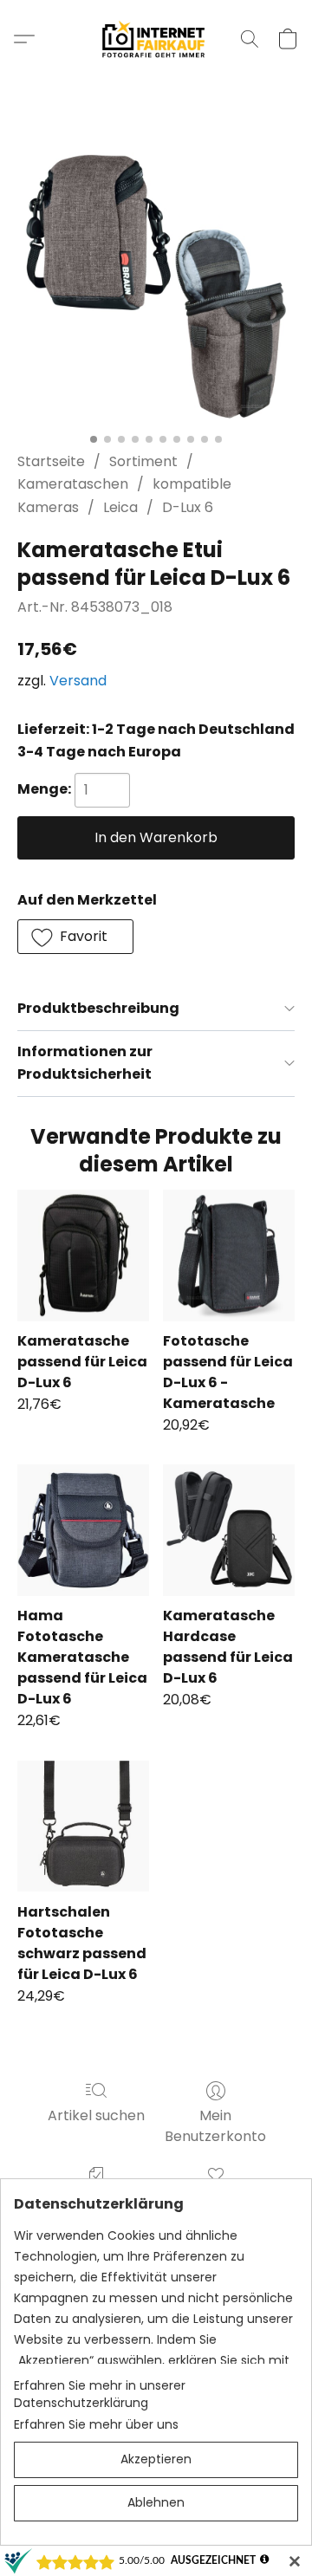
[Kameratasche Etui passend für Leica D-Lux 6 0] (156, 286)
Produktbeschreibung (98, 1008)
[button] (156, 39)
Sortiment (143, 461)
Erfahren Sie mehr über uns (96, 2424)
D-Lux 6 (188, 507)
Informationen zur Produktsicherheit (85, 1063)
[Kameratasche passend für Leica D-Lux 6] (83, 1256)
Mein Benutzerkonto (215, 2126)
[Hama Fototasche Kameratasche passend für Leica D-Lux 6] (83, 1530)
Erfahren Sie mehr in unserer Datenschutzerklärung (100, 2394)
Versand (78, 681)
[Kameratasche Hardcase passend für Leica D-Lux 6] (229, 1530)
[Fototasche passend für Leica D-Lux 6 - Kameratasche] (229, 1256)
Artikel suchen (96, 2115)
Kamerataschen (73, 484)
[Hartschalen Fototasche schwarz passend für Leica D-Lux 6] (83, 1827)
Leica (120, 507)
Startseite (51, 461)
